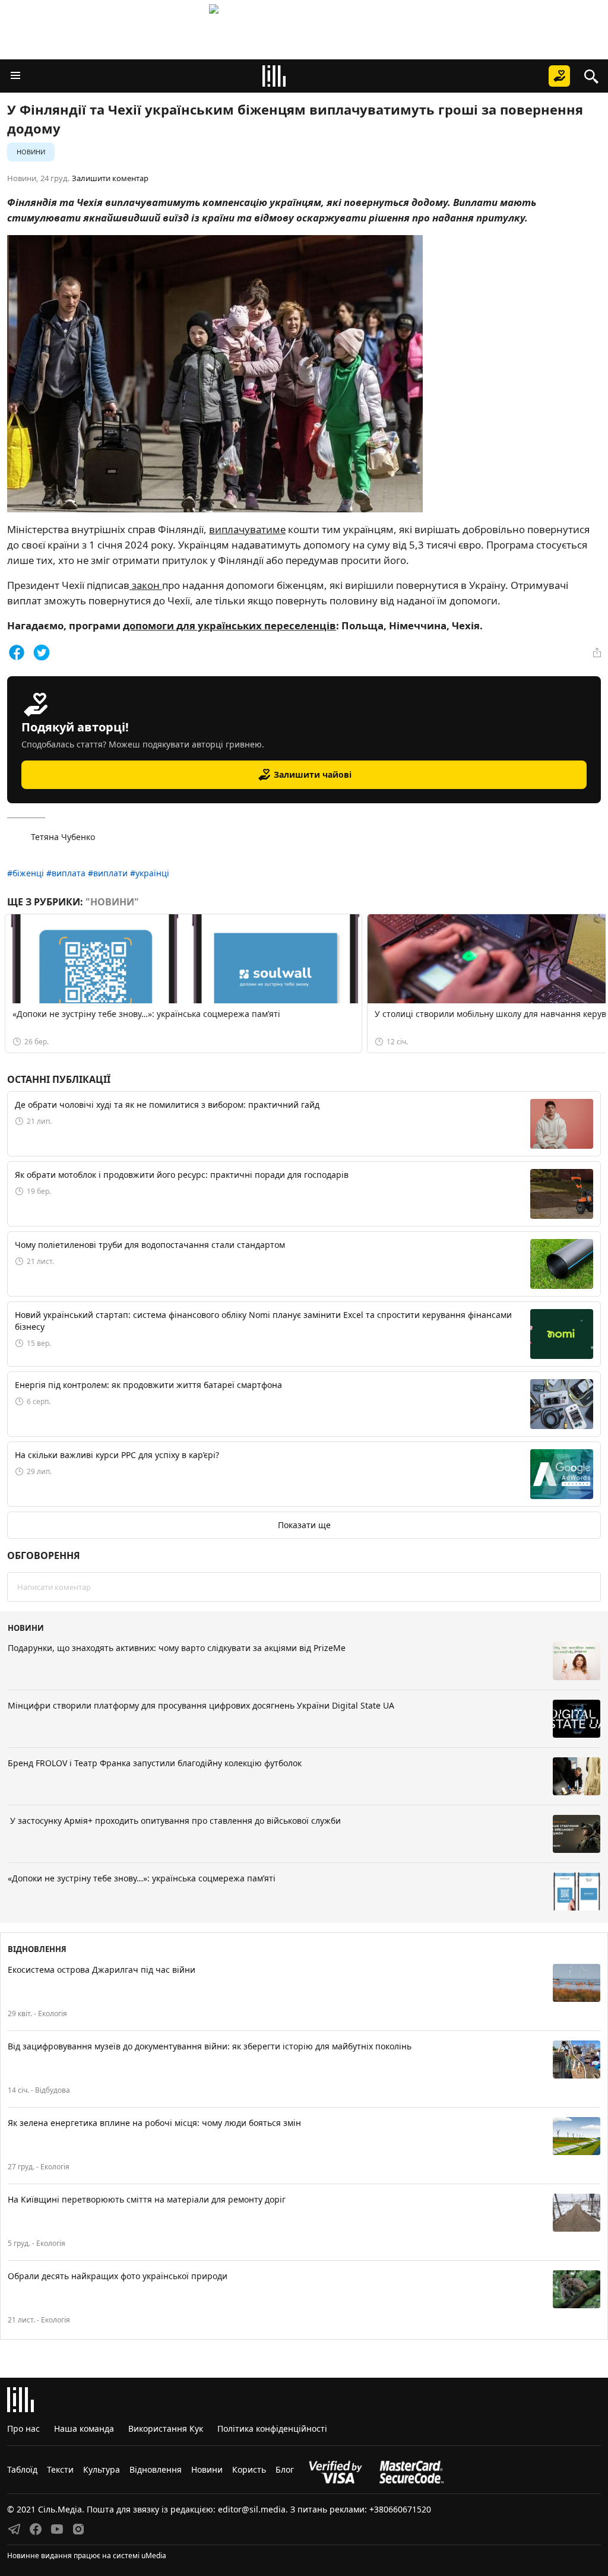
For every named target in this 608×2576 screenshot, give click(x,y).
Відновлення (156, 2469)
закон (146, 585)
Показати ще (304, 1525)
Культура (102, 2469)
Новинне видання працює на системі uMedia (87, 2556)
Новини (31, 152)
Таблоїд (22, 2469)
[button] (15, 76)
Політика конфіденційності (272, 2428)
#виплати (108, 873)
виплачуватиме (247, 529)
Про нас (23, 2428)
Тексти (60, 2469)
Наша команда (84, 2428)
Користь (249, 2469)
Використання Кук (166, 2428)
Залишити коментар (110, 178)
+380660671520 (400, 2509)
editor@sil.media (252, 2509)
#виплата (66, 873)
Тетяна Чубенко (63, 837)
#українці (150, 873)
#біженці (26, 873)
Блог (285, 2469)
